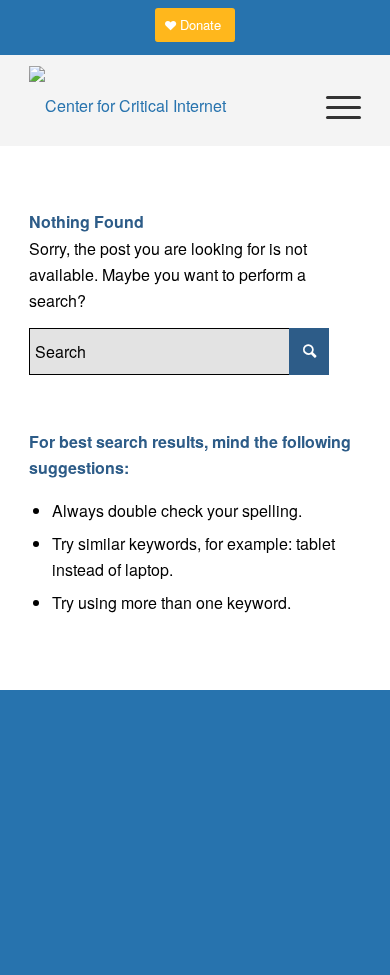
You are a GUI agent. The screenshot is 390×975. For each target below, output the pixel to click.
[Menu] (333, 106)
